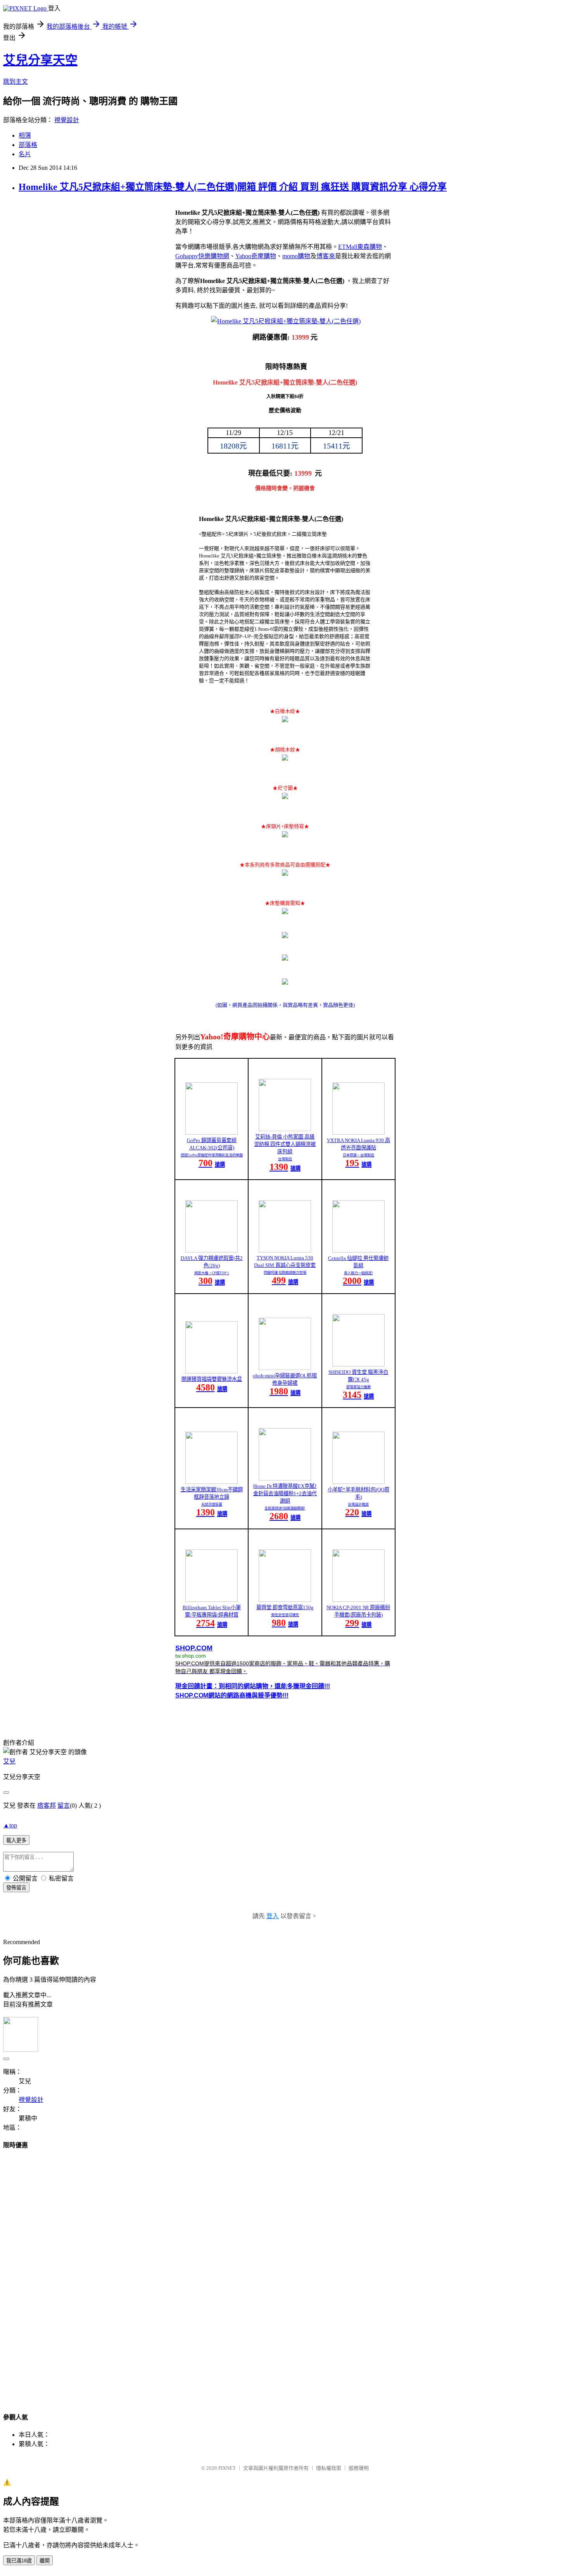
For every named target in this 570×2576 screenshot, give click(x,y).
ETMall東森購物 (360, 247)
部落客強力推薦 (358, 1387)
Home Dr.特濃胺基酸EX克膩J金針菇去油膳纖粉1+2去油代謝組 (285, 1493)
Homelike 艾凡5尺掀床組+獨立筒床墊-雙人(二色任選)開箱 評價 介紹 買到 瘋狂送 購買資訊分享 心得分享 (233, 187)
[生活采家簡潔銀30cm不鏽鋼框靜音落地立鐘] (212, 1482)
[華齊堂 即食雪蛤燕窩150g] (285, 1600)
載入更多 (16, 1840)
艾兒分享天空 (40, 60)
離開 (45, 2561)
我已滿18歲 (19, 2561)
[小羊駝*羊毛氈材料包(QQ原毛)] (358, 1482)
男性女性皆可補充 (285, 1615)
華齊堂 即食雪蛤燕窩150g (285, 1607)
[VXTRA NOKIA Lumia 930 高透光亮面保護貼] (358, 1133)
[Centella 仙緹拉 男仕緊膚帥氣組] (358, 1250)
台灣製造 (285, 1159)
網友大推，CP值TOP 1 (212, 1273)
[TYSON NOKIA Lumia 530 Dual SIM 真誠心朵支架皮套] (285, 1250)
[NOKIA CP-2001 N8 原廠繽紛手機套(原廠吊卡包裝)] (358, 1600)
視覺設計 (67, 120)
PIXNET (227, 2468)
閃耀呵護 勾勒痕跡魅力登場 (285, 1273)
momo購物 (296, 256)
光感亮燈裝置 (212, 1505)
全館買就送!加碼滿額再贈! (285, 1508)
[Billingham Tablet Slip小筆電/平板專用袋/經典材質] (212, 1600)
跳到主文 (16, 82)
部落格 (28, 145)
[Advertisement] (285, 2274)
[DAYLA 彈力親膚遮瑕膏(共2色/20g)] (212, 1250)
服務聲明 (359, 2468)
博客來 (326, 256)
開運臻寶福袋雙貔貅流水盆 (212, 1379)
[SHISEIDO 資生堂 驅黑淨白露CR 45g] (358, 1364)
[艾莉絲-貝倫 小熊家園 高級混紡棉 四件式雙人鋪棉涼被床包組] (285, 1129)
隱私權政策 (329, 2468)
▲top (10, 1825)
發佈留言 (16, 1888)
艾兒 (9, 1761)
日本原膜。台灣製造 (358, 1155)
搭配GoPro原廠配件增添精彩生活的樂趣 (212, 1155)
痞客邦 (47, 1806)
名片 (25, 154)
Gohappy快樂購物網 (202, 256)
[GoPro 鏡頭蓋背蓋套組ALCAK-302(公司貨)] (212, 1133)
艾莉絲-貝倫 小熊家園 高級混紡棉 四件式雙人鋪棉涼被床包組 (285, 1144)
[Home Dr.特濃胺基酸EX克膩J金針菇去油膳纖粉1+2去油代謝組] (285, 1478)
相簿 (25, 135)
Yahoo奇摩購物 (256, 256)
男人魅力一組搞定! (358, 1273)
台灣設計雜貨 (358, 1505)
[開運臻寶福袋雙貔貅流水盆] (212, 1371)
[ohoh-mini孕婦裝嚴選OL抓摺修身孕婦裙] (285, 1368)
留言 (64, 1806)
